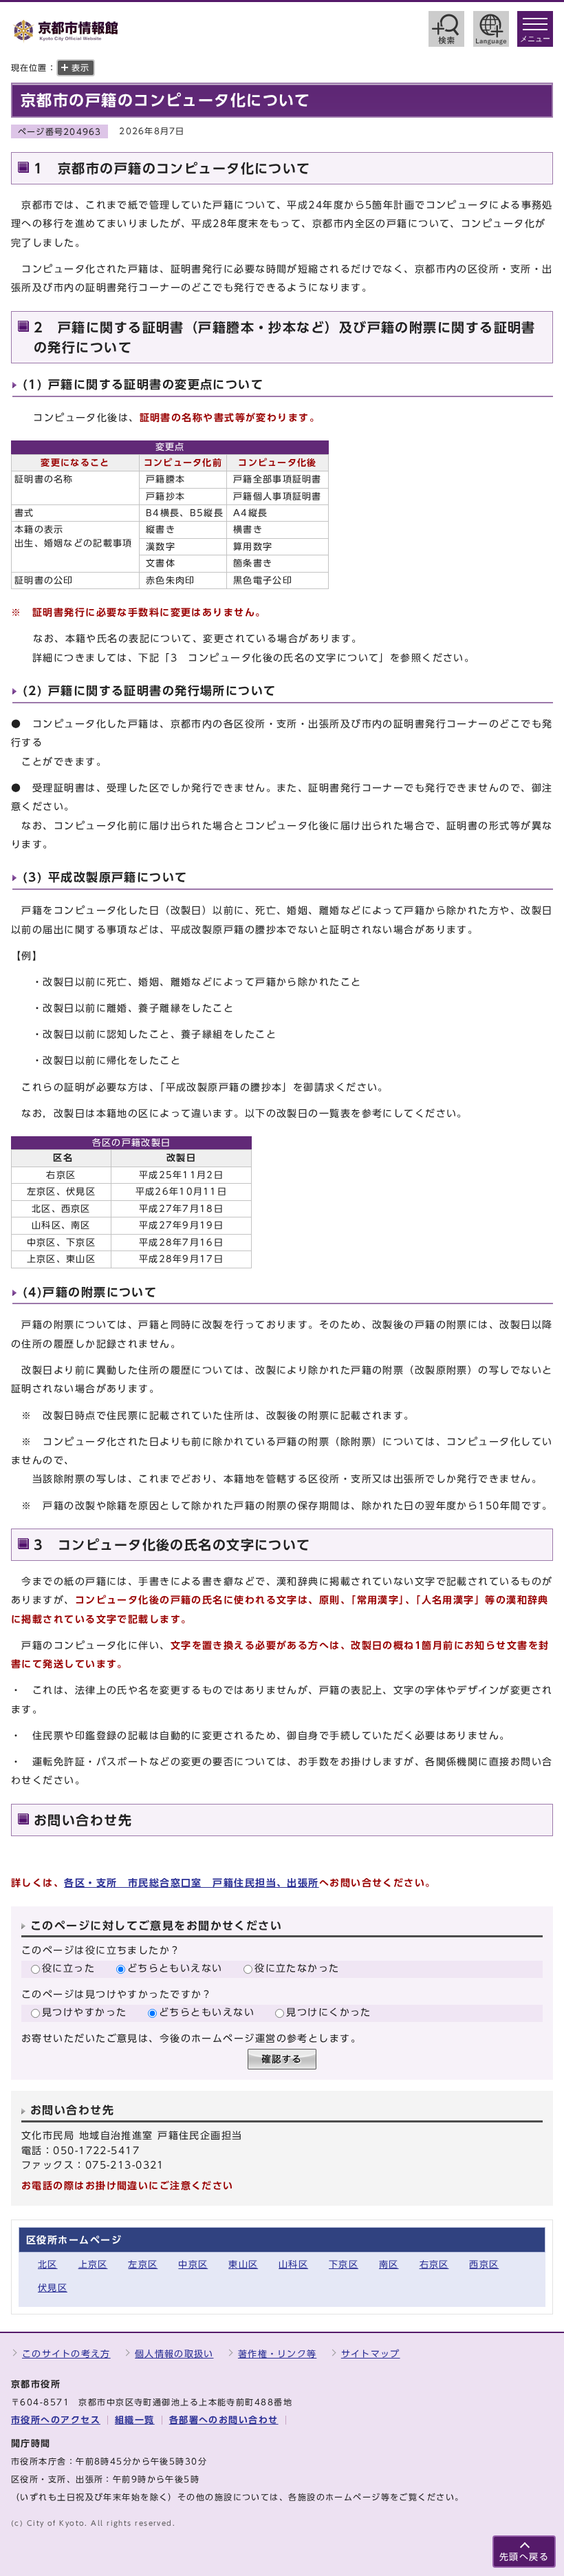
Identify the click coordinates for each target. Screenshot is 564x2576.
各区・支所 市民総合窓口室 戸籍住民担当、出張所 (192, 1883)
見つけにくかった (329, 2012)
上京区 (93, 2265)
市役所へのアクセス (56, 2420)
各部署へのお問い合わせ (224, 2420)
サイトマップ (371, 2354)
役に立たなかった (297, 1968)
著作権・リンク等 (277, 2354)
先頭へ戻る (524, 2557)
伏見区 (53, 2288)
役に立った (68, 1968)
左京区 (143, 2265)
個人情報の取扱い (174, 2354)
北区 (48, 2265)
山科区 (293, 2265)
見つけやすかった (85, 2012)
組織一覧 (135, 2420)
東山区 (243, 2265)
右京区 (434, 2265)
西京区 (484, 2265)
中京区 (193, 2265)
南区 (389, 2265)
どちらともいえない (175, 1968)
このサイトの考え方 (66, 2354)
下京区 (344, 2265)
